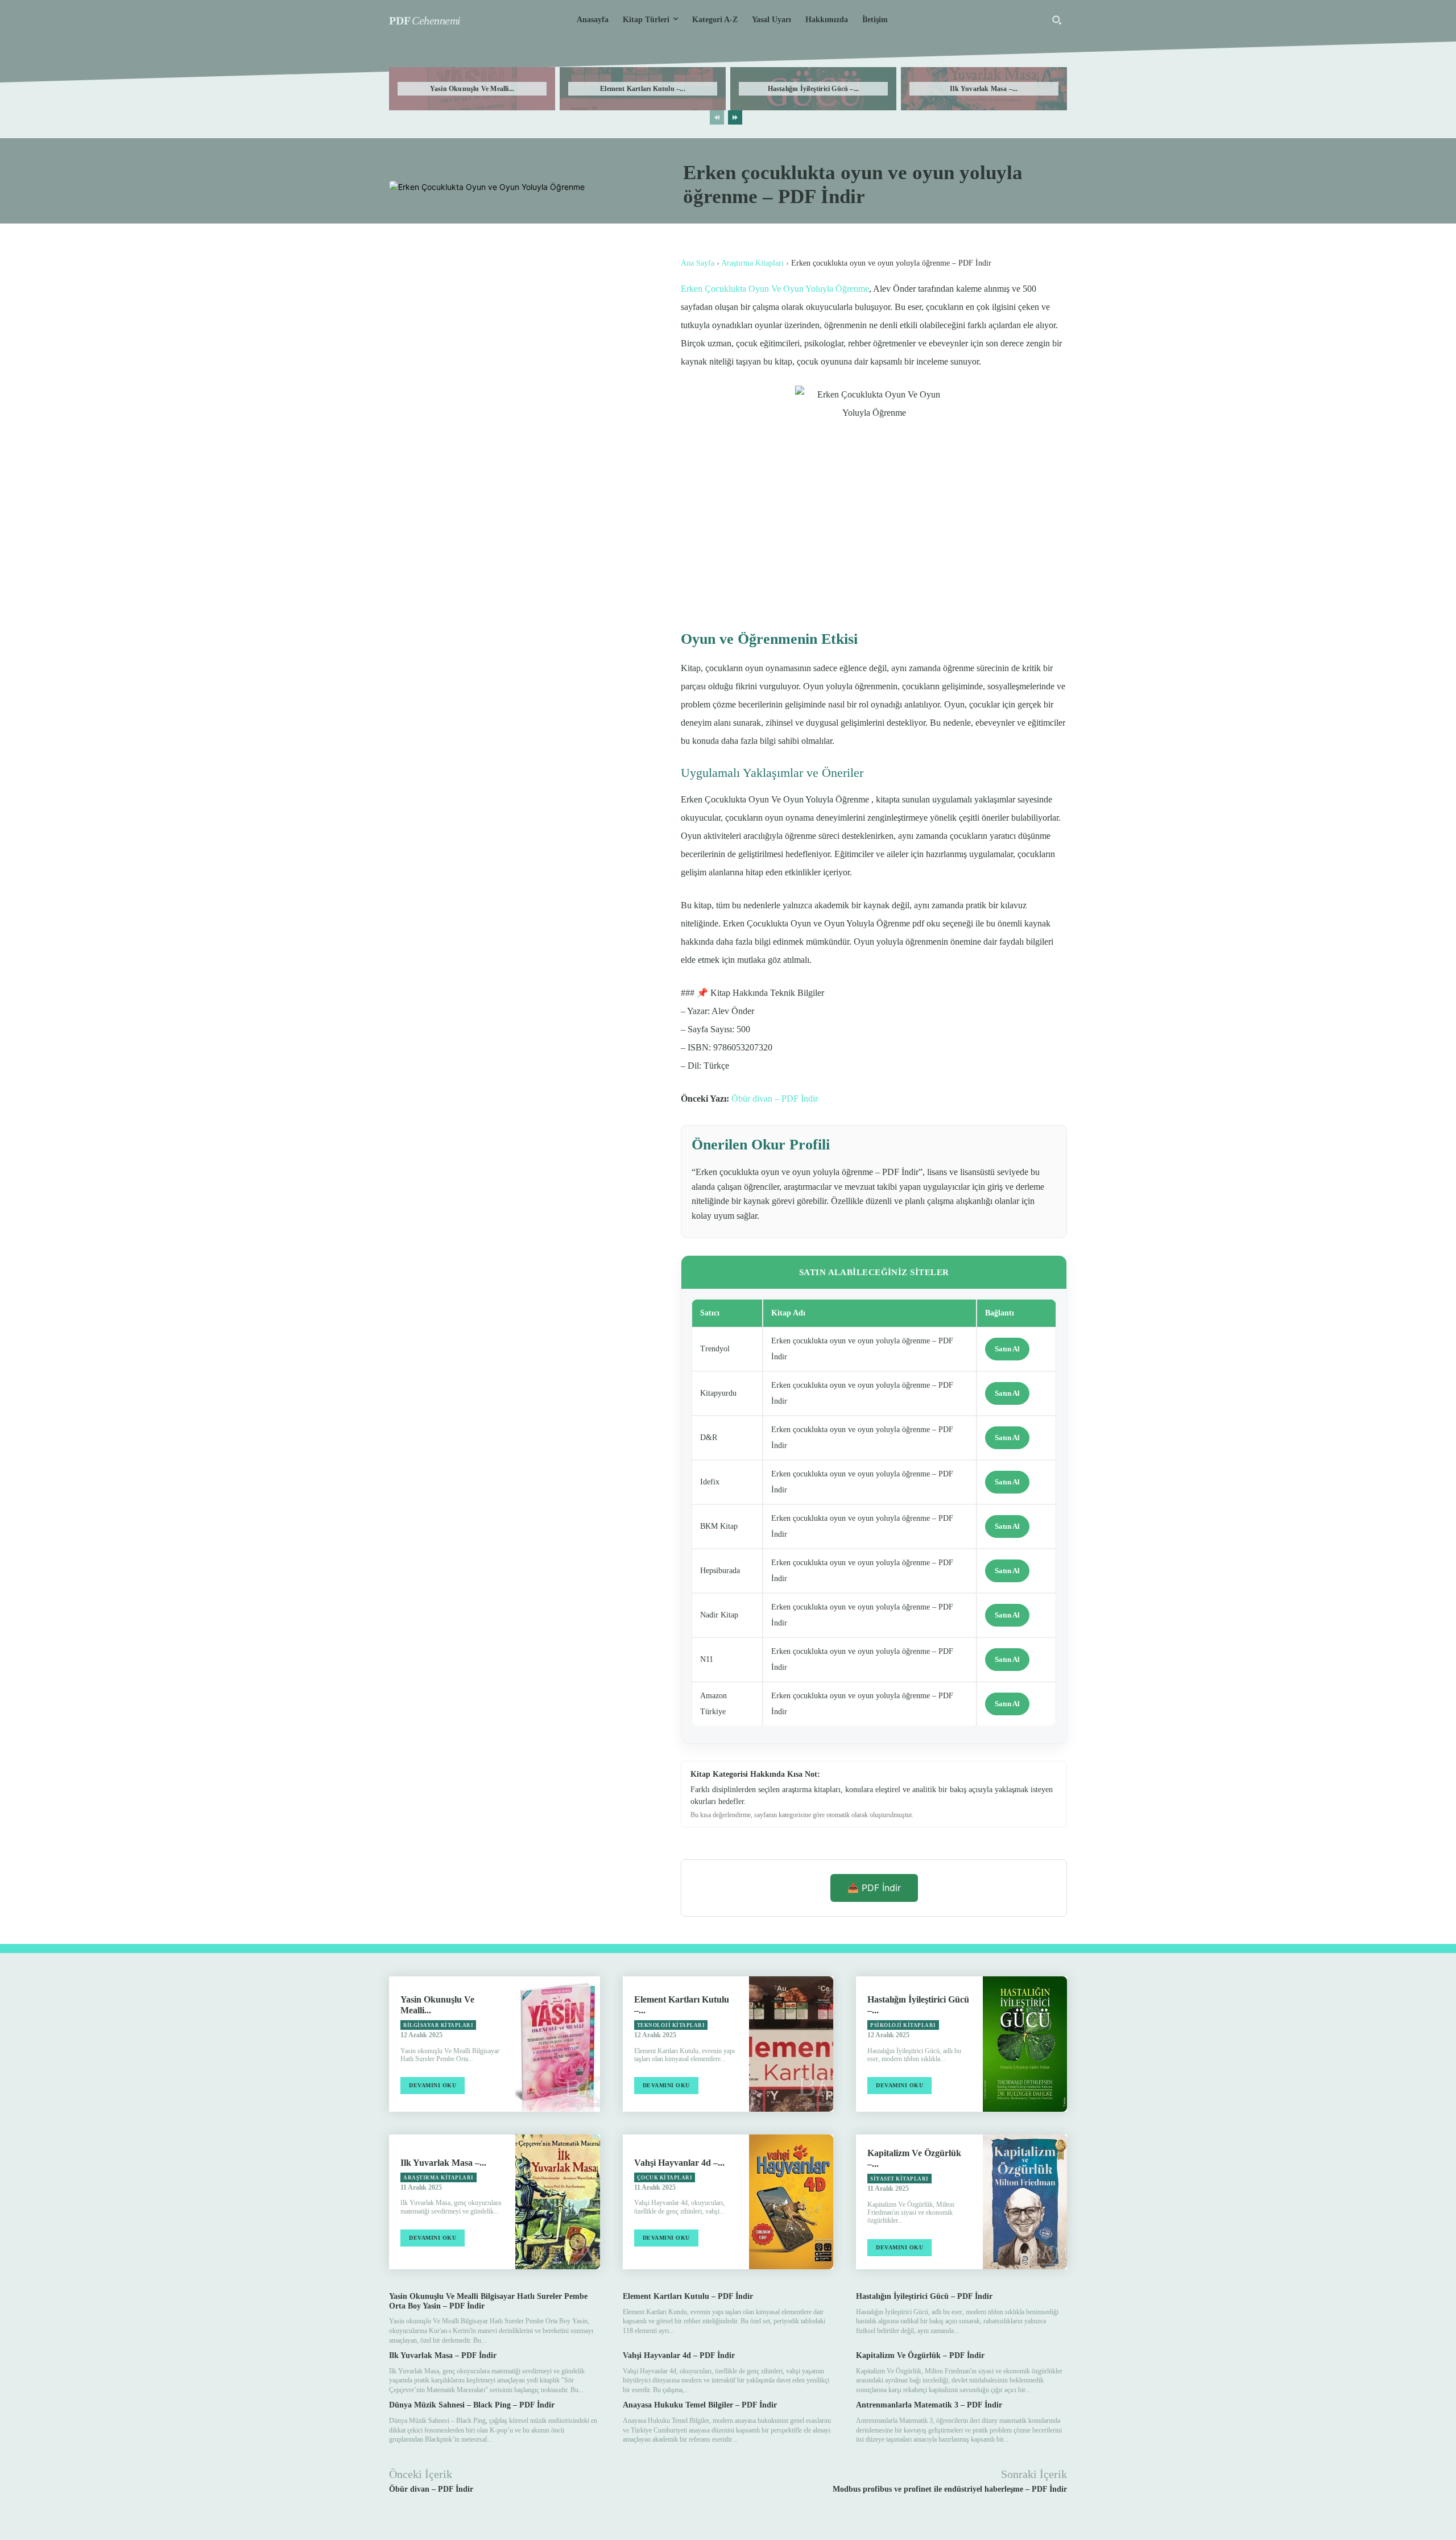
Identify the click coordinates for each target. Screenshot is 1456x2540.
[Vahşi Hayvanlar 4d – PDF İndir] (791, 2202)
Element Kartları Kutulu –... (643, 89)
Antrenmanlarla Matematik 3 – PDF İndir (929, 2405)
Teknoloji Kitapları (671, 2025)
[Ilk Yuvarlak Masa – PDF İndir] (557, 2202)
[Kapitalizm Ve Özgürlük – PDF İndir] (1025, 2202)
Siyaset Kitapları (899, 2179)
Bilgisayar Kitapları (438, 2025)
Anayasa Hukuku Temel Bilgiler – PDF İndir (700, 2405)
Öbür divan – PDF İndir (775, 1099)
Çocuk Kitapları (665, 2178)
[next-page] (735, 117)
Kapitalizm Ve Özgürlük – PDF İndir (920, 2355)
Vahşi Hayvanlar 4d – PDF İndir (679, 2355)
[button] (1057, 20)
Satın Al (1007, 1349)
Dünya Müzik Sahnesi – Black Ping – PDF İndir (472, 2405)
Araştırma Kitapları (752, 263)
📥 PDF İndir (874, 1888)
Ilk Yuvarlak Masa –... (984, 89)
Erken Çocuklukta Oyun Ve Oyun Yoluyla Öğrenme (775, 289)
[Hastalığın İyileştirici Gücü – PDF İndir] (1025, 2044)
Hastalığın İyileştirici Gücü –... (814, 89)
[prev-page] (717, 117)
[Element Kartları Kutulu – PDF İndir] (791, 2044)
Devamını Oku (433, 2085)
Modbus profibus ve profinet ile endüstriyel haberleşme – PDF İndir (950, 2489)
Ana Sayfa (698, 263)
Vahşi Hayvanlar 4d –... (679, 2163)
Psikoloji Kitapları (903, 2025)
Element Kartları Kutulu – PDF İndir (688, 2296)
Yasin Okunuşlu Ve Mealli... (472, 89)
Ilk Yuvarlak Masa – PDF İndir (443, 2355)
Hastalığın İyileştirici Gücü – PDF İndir (924, 2296)
